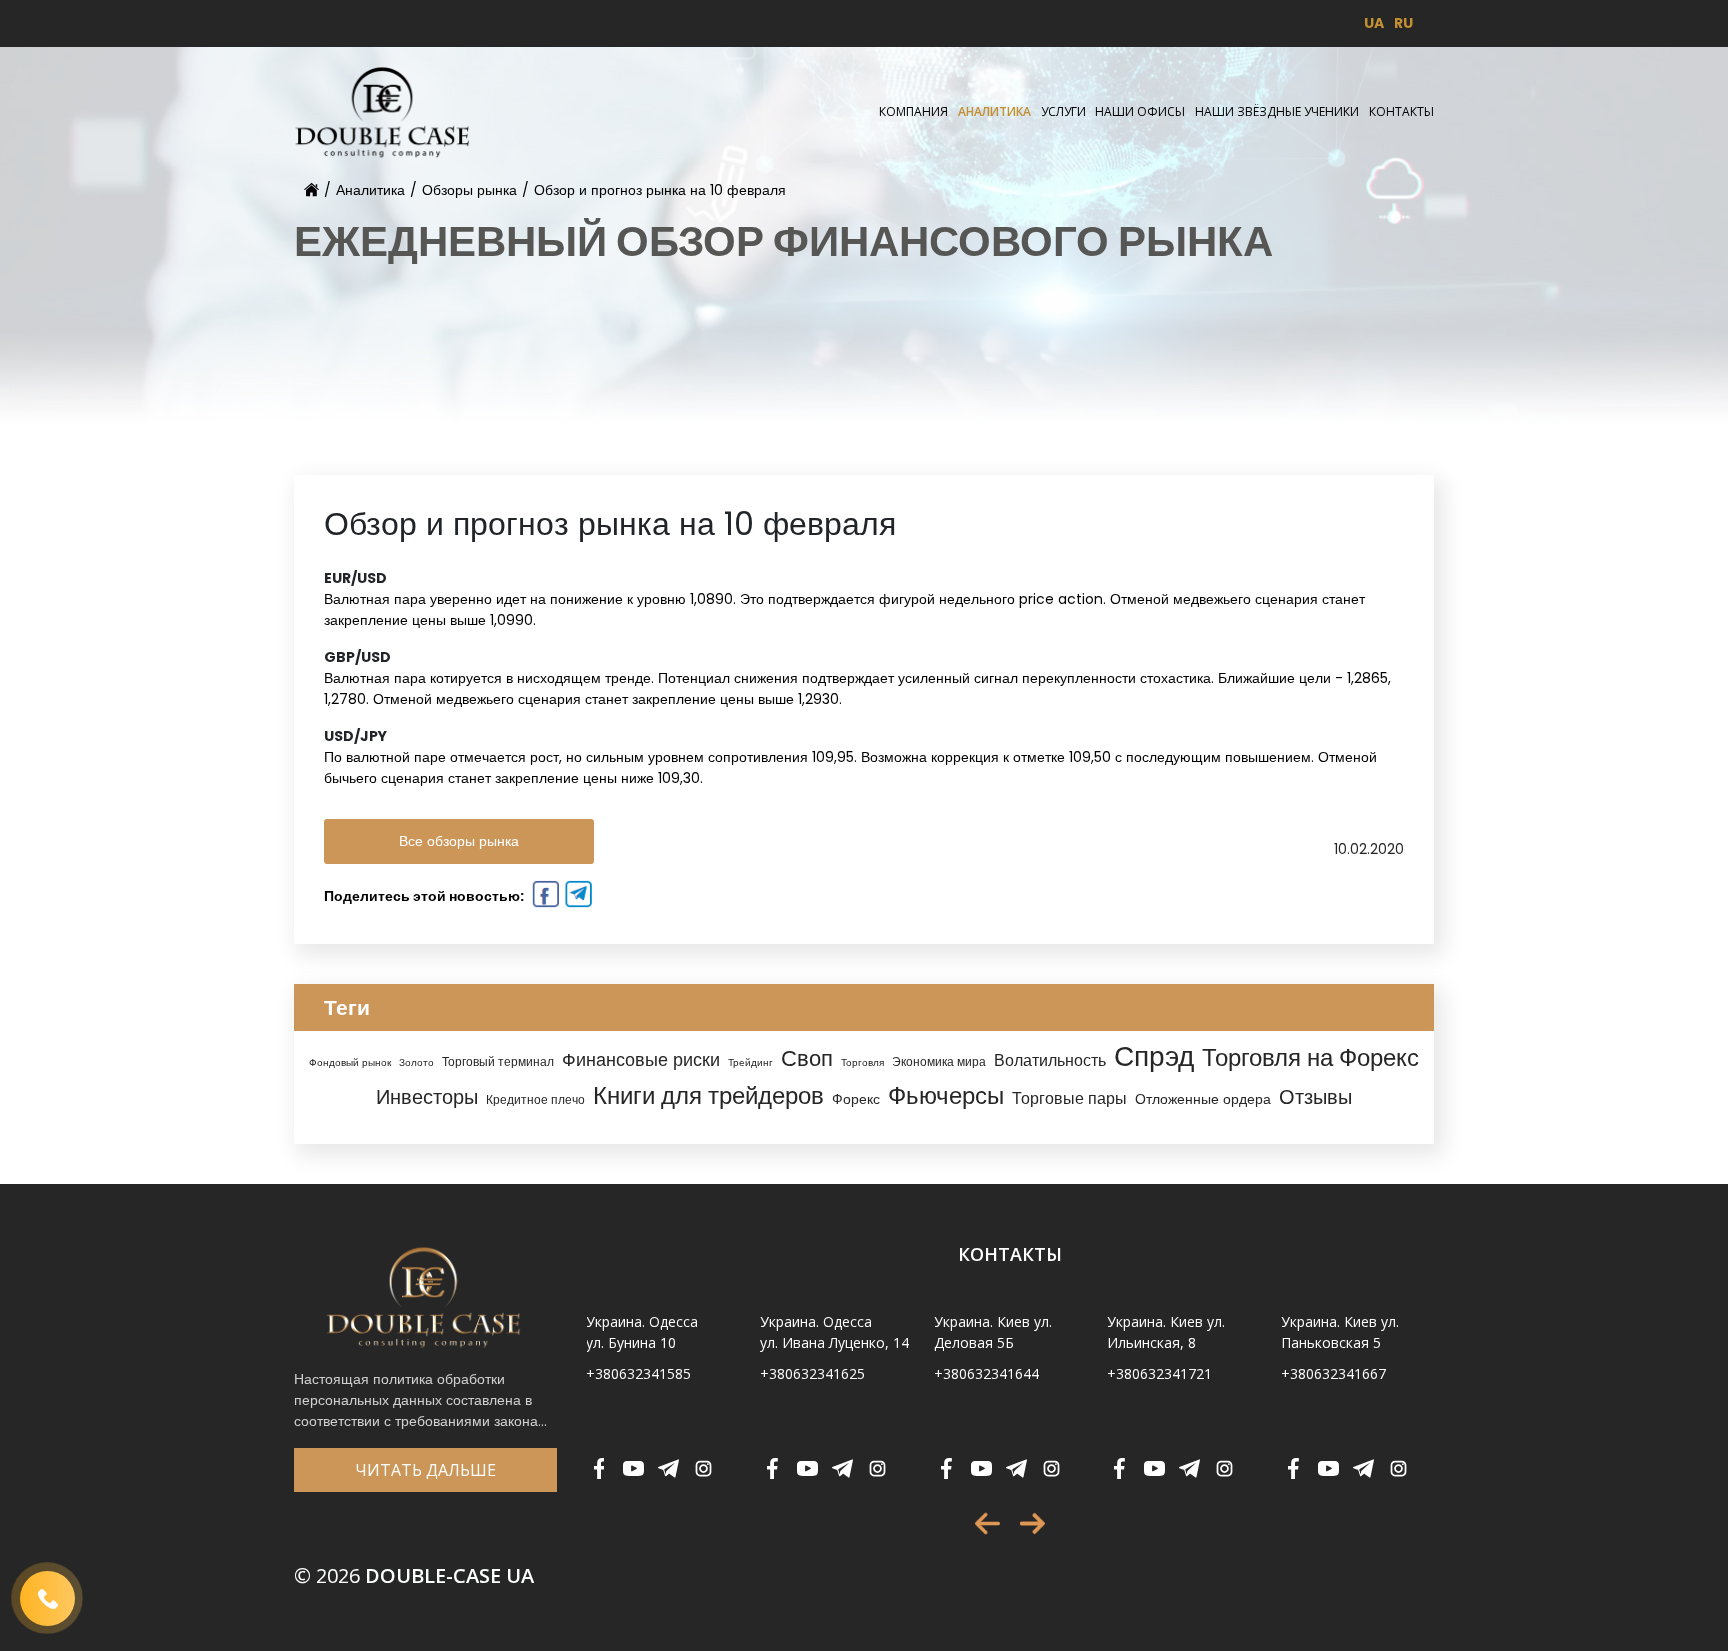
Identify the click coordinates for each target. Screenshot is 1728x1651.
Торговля (862, 1062)
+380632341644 (986, 1373)
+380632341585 (638, 1373)
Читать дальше (425, 1470)
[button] (987, 1523)
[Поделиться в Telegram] (576, 897)
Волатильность (1050, 1060)
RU (1403, 23)
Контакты (1401, 111)
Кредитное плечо (535, 1100)
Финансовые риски (641, 1059)
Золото (416, 1062)
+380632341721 (1159, 1373)
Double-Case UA (414, 1575)
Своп (807, 1058)
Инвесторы (427, 1097)
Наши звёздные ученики (1277, 111)
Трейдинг (750, 1062)
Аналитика (994, 111)
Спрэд (1154, 1056)
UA (1374, 23)
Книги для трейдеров (708, 1095)
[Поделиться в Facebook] (543, 897)
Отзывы (1315, 1097)
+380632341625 (812, 1373)
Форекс (856, 1099)
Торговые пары (1069, 1098)
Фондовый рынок (350, 1062)
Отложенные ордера (1203, 1099)
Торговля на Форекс (1310, 1057)
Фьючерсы (946, 1095)
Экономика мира (939, 1062)
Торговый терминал (498, 1062)
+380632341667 (1333, 1373)
